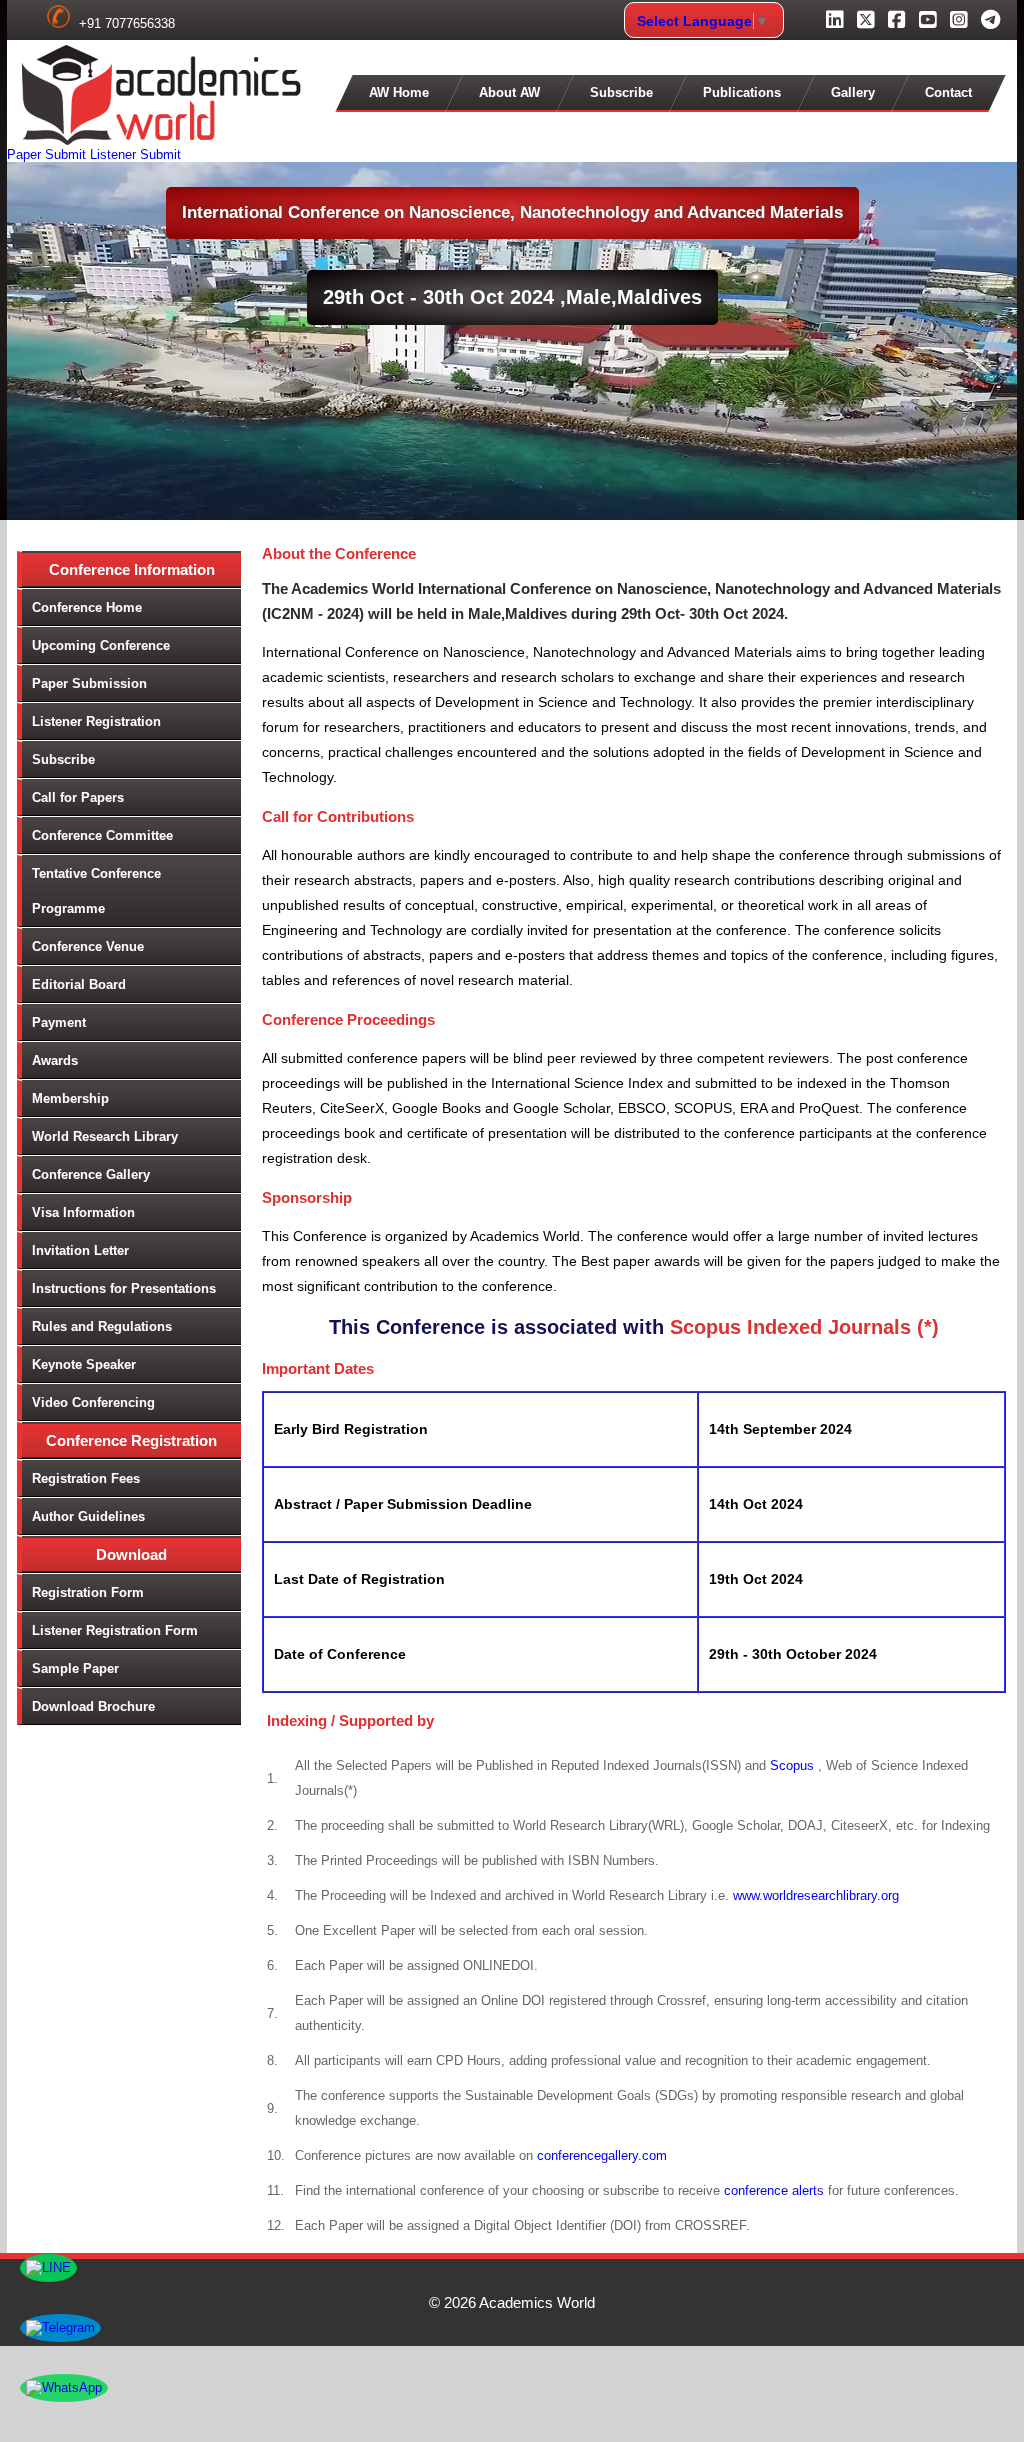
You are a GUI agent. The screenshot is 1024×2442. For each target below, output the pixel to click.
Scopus (794, 1765)
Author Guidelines (88, 1516)
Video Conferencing (93, 1402)
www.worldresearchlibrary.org (816, 1895)
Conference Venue (88, 946)
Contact (948, 92)
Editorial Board (79, 984)
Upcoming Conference (101, 645)
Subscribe (621, 92)
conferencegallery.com (602, 2155)
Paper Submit (46, 154)
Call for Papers (78, 797)
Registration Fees (86, 1478)
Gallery (853, 92)
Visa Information (83, 1212)
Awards (55, 1060)
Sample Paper (75, 1668)
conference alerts (774, 2190)
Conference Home (87, 607)
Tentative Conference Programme (96, 891)
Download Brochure (93, 1706)
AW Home (399, 92)
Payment (59, 1022)
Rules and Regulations (102, 1326)
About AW (509, 92)
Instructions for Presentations (124, 1288)
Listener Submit (135, 154)
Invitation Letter (80, 1250)
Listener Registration (96, 721)
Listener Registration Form (115, 1630)
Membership (70, 1098)
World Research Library (105, 1136)
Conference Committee (102, 835)
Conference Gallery (91, 1174)
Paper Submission (89, 683)
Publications (742, 92)
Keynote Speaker (84, 1364)
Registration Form (88, 1592)
